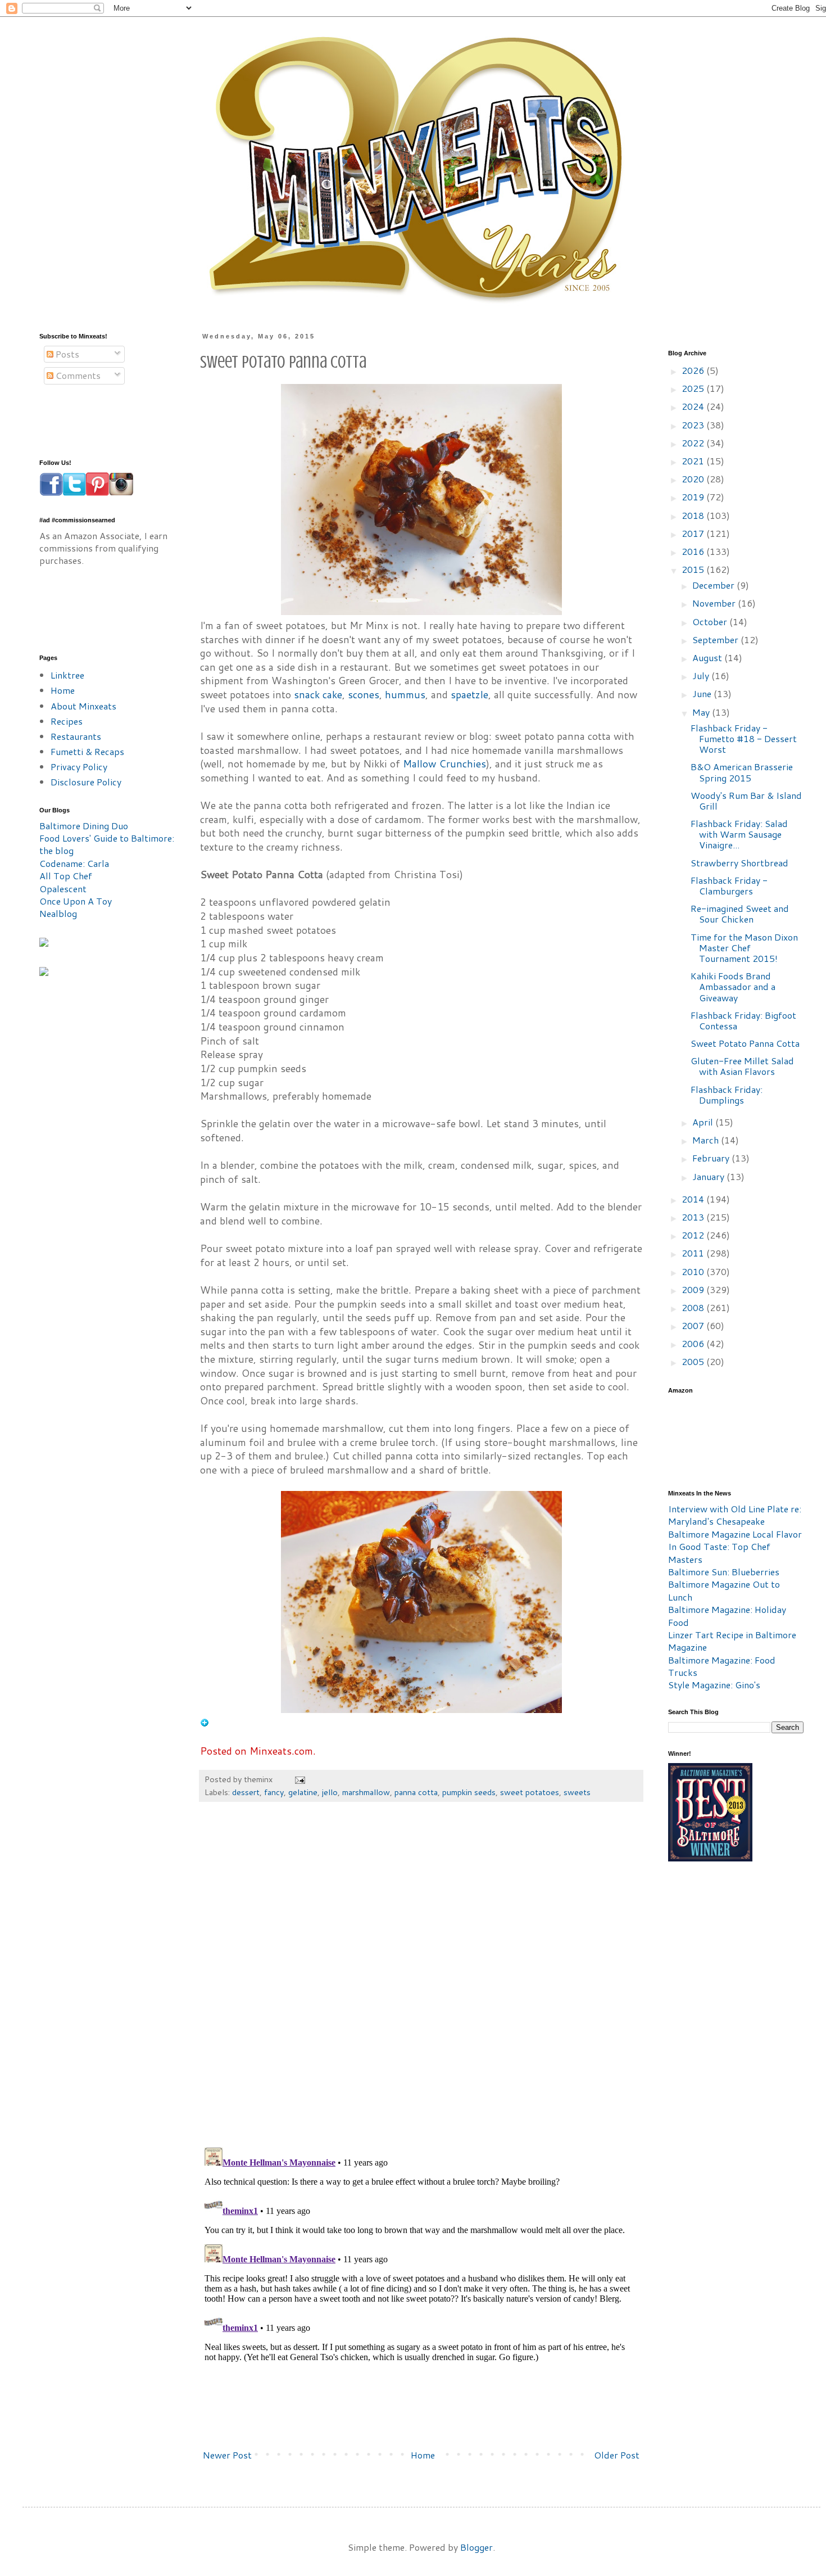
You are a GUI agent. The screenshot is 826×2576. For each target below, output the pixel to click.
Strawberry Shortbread (739, 863)
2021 (694, 461)
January (709, 1176)
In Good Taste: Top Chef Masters (719, 1553)
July (702, 675)
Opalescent (63, 889)
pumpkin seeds (469, 1792)
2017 (694, 533)
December (714, 585)
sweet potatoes (530, 1792)
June (703, 693)
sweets (577, 1792)
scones (364, 695)
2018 (694, 515)
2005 (694, 1361)
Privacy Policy (79, 767)
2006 (694, 1343)
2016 (694, 551)
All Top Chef (66, 876)
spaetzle (469, 695)
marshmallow (366, 1792)
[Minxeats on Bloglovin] (205, 1723)
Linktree (67, 675)
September (716, 640)
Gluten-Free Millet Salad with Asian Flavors (742, 1066)
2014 (694, 1199)
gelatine (303, 1792)
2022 (694, 443)
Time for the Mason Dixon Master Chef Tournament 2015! (744, 948)
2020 (694, 479)
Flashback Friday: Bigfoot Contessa (743, 1020)
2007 (694, 1325)
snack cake (318, 695)
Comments (77, 375)
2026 (694, 370)
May (702, 712)
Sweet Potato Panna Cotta (745, 1043)
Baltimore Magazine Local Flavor (735, 1534)
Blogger (476, 2547)
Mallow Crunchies (444, 764)
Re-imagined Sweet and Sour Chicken (740, 914)
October (711, 622)
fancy (274, 1792)
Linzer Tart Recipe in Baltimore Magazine (732, 1641)
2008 (694, 1307)
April (704, 1122)
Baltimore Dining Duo (84, 826)
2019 (694, 497)
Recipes (67, 721)
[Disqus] (421, 1980)
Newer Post (227, 2455)
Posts (66, 354)
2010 (694, 1271)
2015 (694, 569)
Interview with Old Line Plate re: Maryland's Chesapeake (735, 1515)
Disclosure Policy (86, 782)
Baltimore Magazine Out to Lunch (724, 1590)
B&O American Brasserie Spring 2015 (742, 772)
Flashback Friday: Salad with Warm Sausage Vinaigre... (739, 834)
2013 (694, 1217)
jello (330, 1792)
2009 (694, 1289)
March (707, 1140)
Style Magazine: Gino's (714, 1685)
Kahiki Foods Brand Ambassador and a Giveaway (733, 986)
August (708, 657)
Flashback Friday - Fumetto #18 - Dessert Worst (744, 738)
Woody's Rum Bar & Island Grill (746, 801)
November (715, 603)
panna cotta (416, 1792)
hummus (405, 695)
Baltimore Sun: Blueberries (724, 1572)
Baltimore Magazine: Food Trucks (722, 1666)
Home (423, 2455)
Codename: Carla (74, 863)
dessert (246, 1792)
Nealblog (58, 913)
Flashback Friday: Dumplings (727, 1095)
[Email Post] (299, 1779)
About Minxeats (83, 706)
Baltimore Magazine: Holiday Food (727, 1615)
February (712, 1158)
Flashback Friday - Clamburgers (729, 885)
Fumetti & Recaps (87, 751)
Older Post (617, 2455)
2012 (694, 1235)
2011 (694, 1253)
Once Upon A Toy (76, 901)
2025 (694, 388)
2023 (694, 425)
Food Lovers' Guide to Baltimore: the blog (107, 844)
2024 (694, 406)
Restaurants (76, 736)
